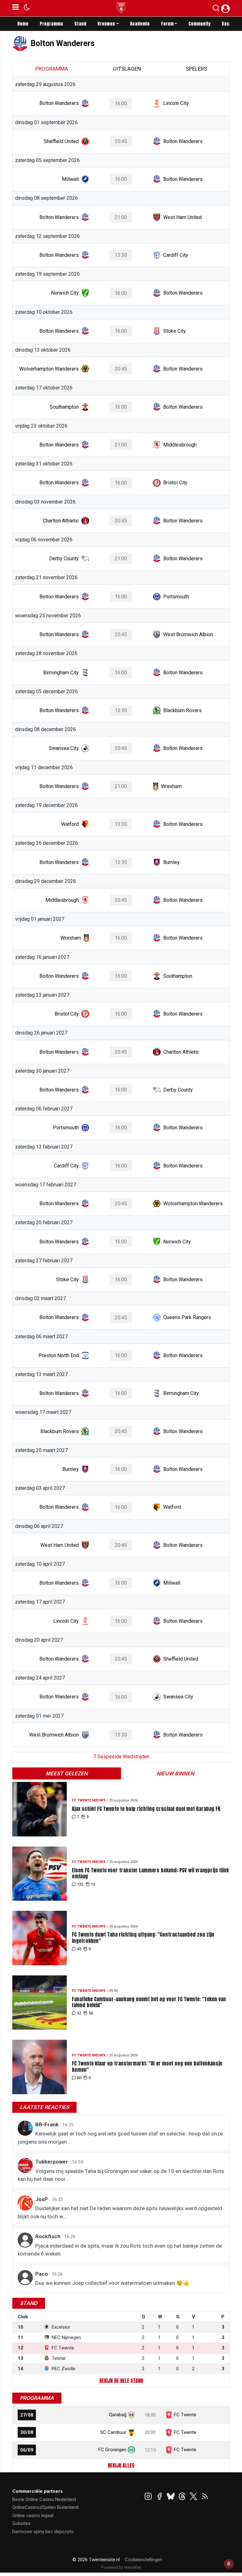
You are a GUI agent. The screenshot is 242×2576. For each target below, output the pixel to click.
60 (79, 2078)
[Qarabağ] (131, 2415)
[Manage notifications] (229, 2564)
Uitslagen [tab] (127, 69)
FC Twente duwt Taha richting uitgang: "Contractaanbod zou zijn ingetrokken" (143, 1938)
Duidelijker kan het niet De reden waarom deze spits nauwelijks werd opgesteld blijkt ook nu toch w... (120, 2212)
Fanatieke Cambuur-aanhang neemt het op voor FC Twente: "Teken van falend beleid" (149, 2002)
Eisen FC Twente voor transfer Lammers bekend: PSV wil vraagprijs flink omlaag (150, 1873)
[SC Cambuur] (131, 2432)
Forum (167, 24)
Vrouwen (106, 24)
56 (91, 2013)
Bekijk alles (121, 2465)
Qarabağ (118, 2415)
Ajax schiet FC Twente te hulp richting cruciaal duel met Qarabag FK (146, 1809)
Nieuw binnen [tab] (175, 1773)
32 (79, 2013)
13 (93, 1884)
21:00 (121, 217)
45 (79, 1949)
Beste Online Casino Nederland (44, 2499)
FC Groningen (112, 2450)
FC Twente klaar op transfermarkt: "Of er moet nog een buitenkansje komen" (147, 2066)
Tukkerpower (52, 2162)
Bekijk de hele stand (121, 2381)
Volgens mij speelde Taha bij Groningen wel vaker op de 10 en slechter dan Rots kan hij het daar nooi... (121, 2175)
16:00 (121, 104)
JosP (42, 2199)
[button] (216, 9)
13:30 (121, 255)
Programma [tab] (52, 69)
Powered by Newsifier (121, 2567)
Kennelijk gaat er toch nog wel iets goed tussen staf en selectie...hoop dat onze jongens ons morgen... (120, 2138)
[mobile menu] (16, 8)
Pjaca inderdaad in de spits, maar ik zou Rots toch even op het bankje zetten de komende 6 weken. (120, 2250)
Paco (42, 2274)
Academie (140, 24)
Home (23, 24)
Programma (51, 24)
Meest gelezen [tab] (67, 1773)
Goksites (21, 2523)
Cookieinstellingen (144, 2560)
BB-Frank (48, 2124)
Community (199, 24)
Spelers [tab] (196, 69)
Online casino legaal (33, 2515)
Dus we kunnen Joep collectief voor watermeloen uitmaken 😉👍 (112, 2283)
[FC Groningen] (131, 2450)
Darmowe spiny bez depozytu (43, 2532)
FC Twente (185, 2415)
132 (80, 1884)
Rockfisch (49, 2236)
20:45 (121, 141)
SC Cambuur (113, 2432)
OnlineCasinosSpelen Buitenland (45, 2507)
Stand (80, 24)
